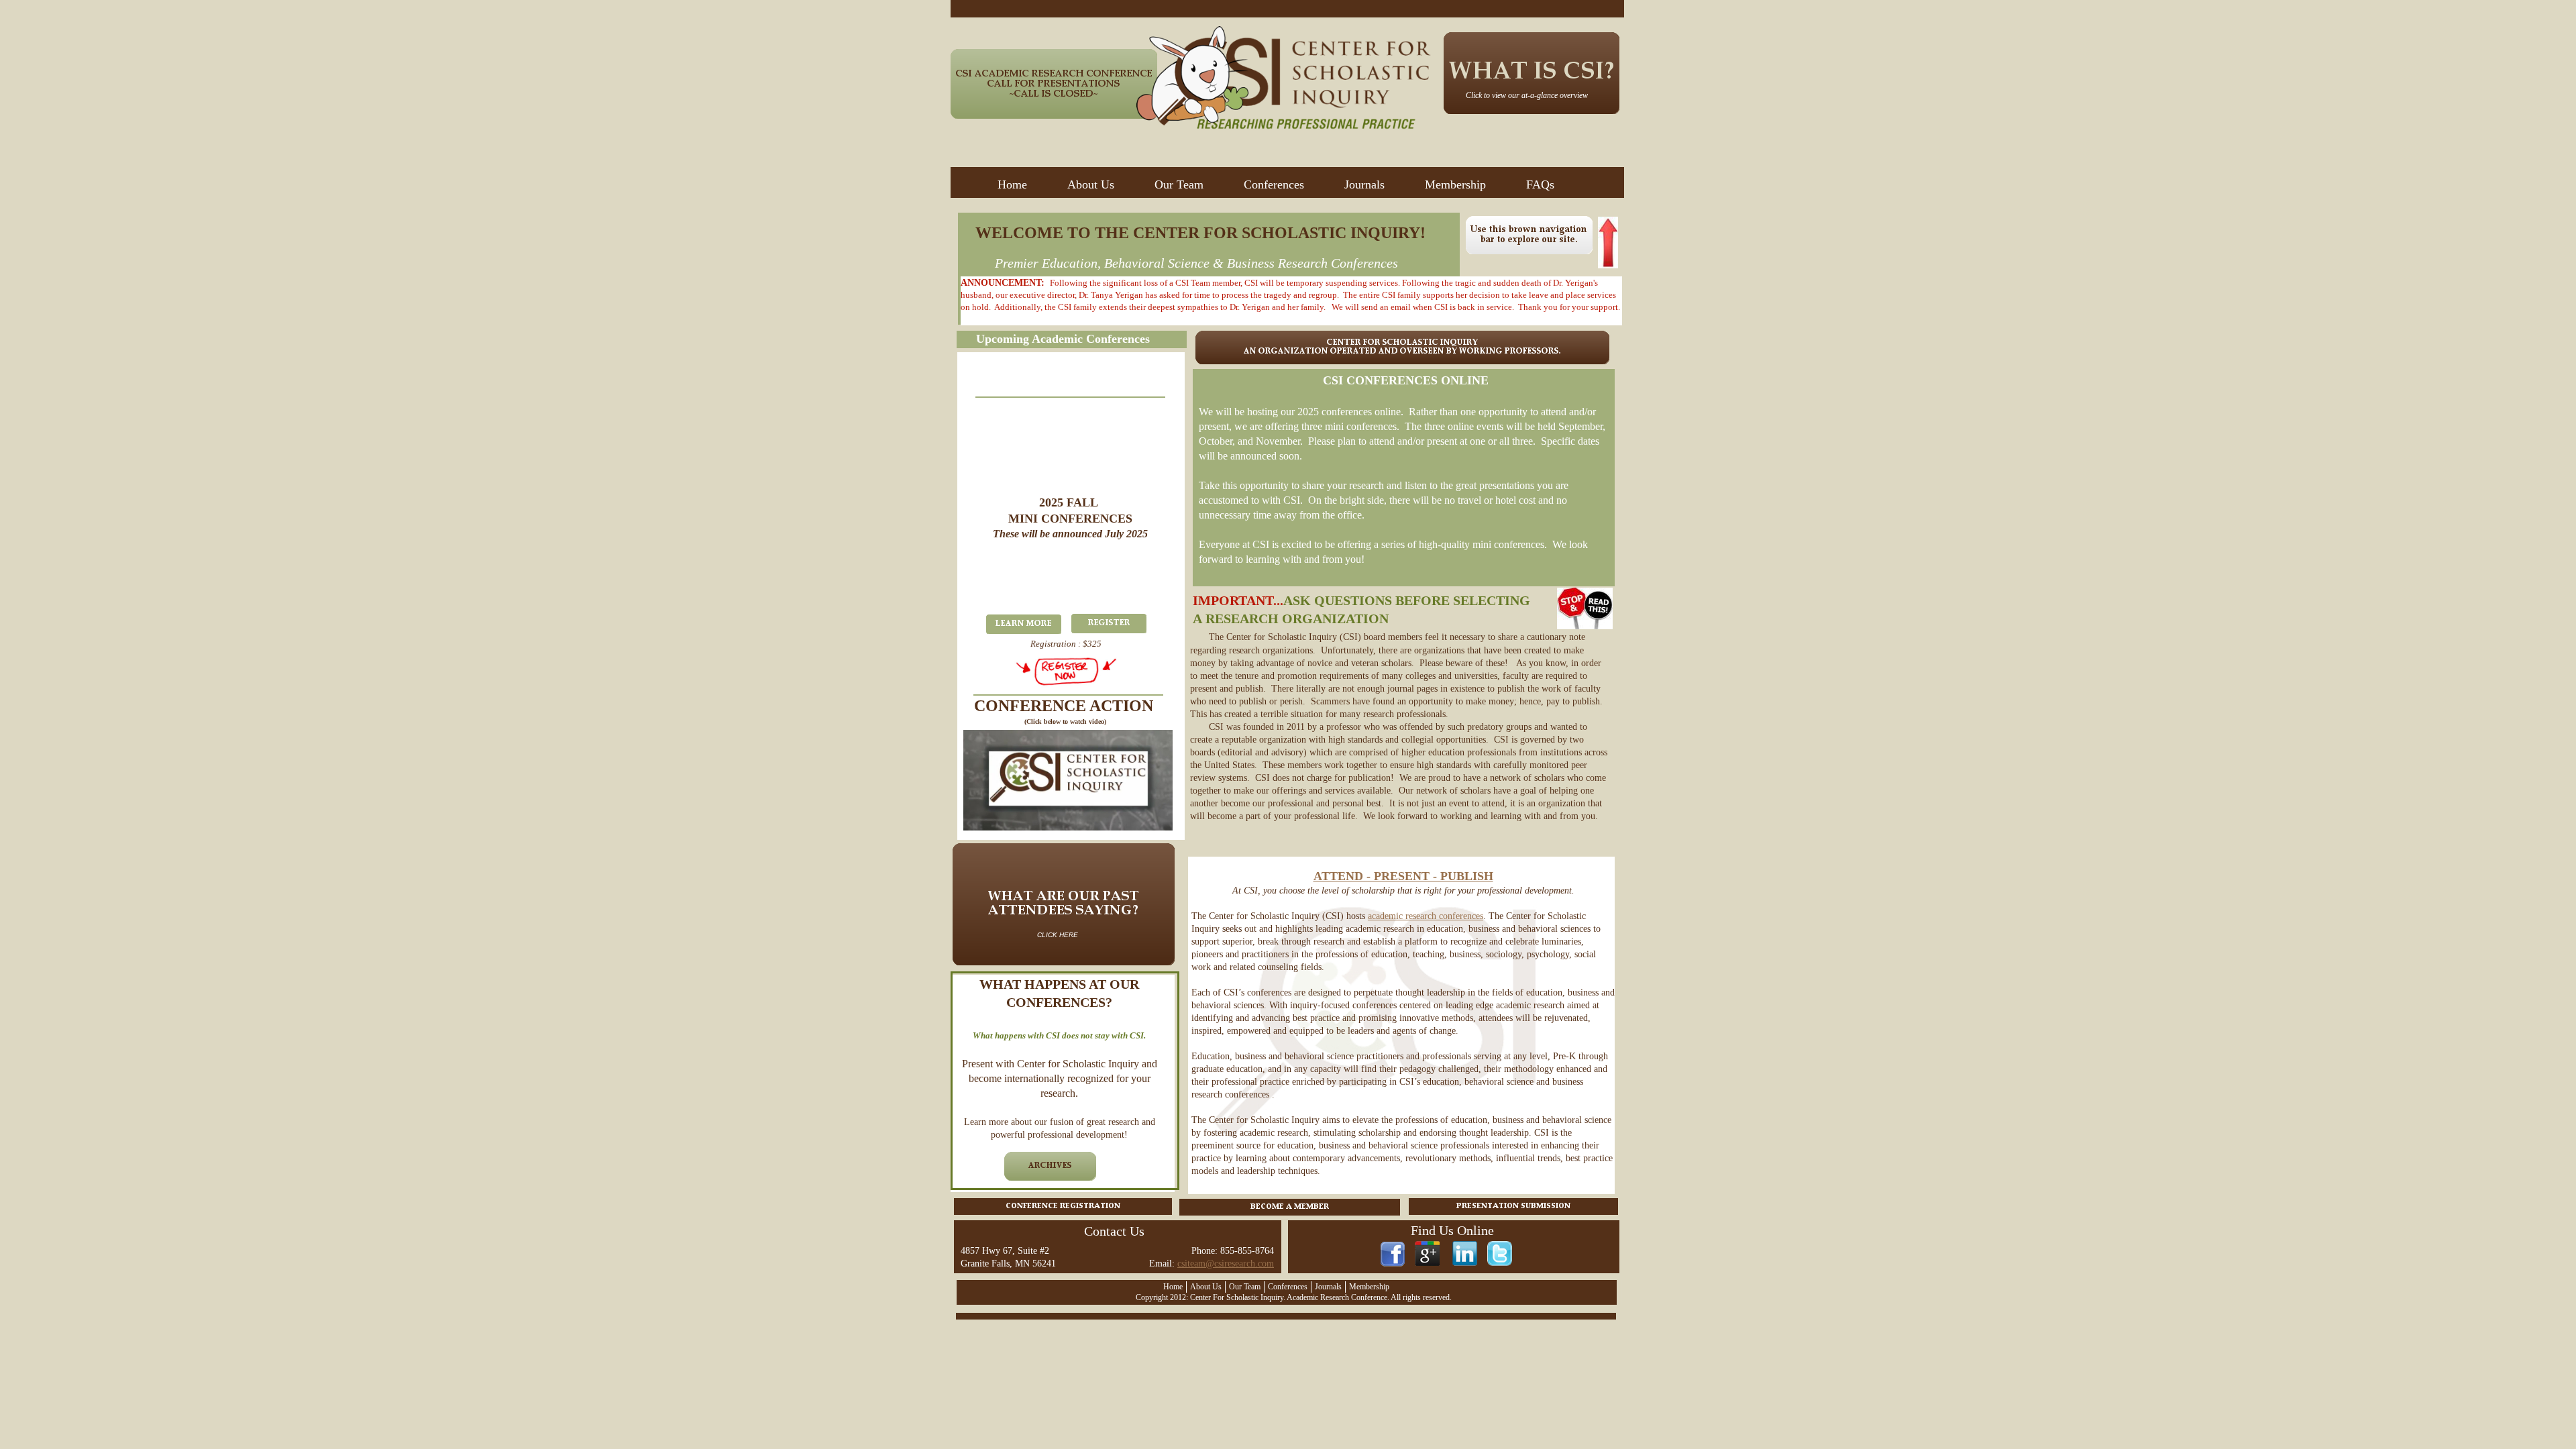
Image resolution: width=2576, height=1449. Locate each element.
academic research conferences (1426, 916)
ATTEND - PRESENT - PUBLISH (1403, 876)
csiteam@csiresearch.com (1226, 1264)
